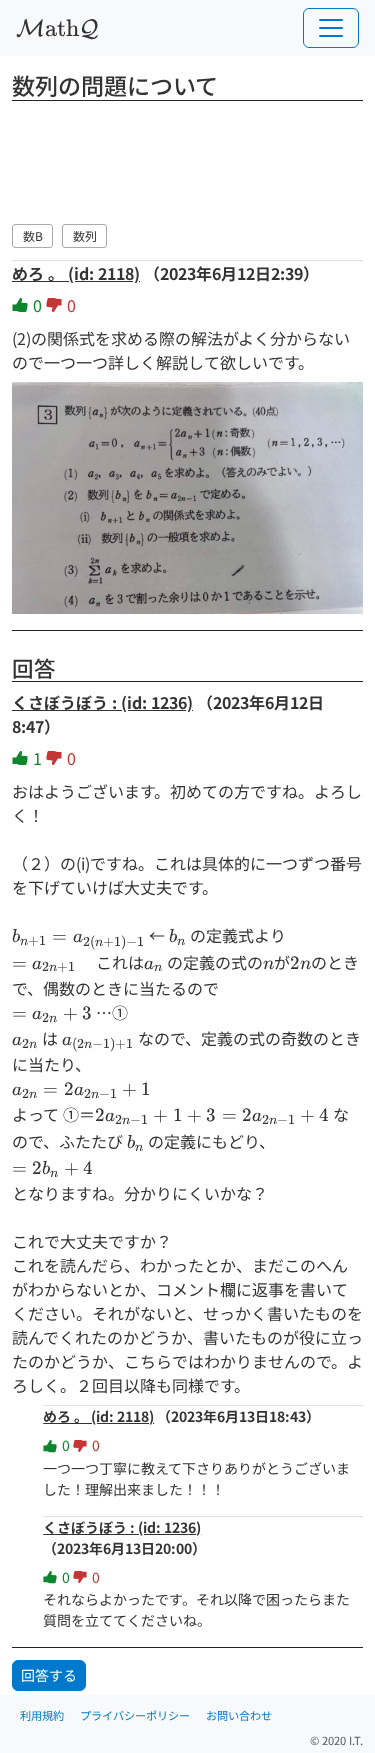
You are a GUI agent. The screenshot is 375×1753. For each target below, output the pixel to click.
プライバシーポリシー (135, 1715)
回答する (49, 1675)
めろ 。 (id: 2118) (76, 273)
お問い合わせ (239, 1715)
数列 (85, 235)
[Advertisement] (188, 159)
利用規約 (42, 1715)
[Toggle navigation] (331, 28)
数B (33, 235)
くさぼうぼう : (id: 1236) (102, 702)
